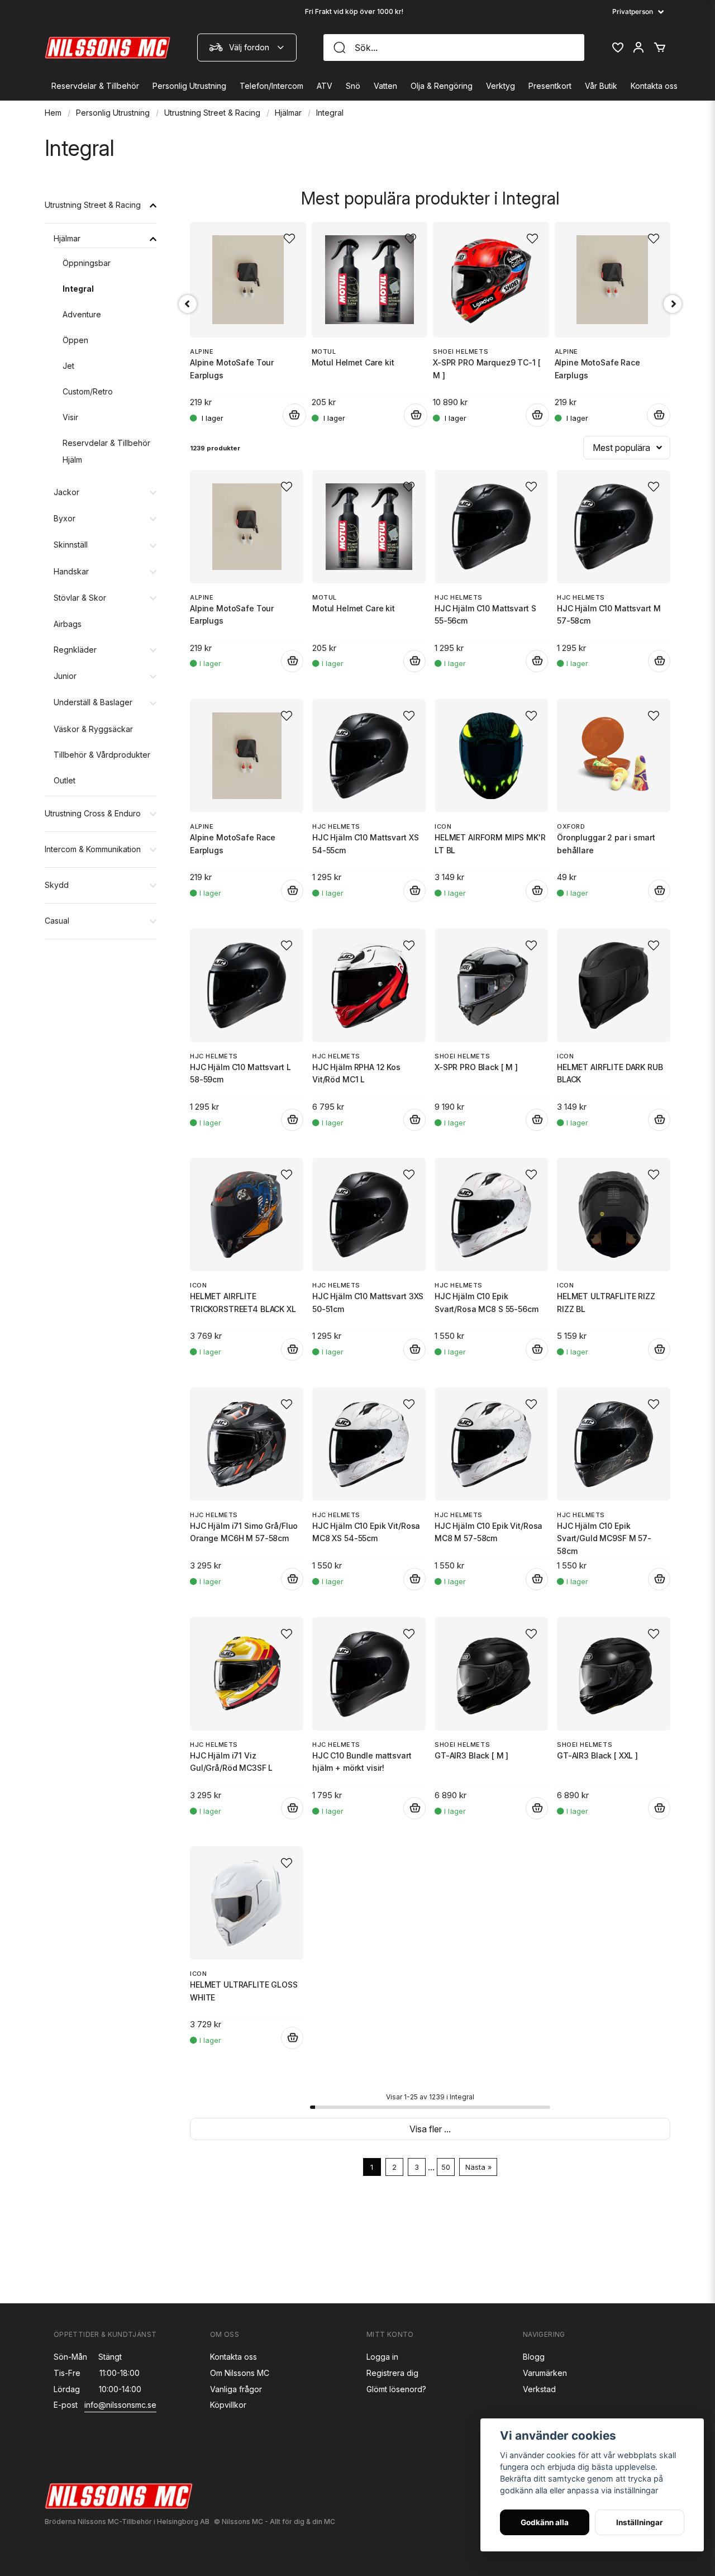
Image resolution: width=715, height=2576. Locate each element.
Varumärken (545, 2373)
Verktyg (500, 86)
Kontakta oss (654, 86)
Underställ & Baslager (93, 702)
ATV (325, 86)
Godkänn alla (545, 2522)
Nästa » (478, 2167)
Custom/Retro (88, 391)
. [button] (423, 1808)
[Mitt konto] (638, 47)
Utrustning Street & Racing (212, 113)
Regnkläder (75, 650)
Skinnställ (71, 545)
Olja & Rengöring (442, 86)
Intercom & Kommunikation (93, 849)
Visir (70, 417)
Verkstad (539, 2389)
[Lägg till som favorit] (617, 47)
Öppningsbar (87, 263)
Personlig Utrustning (189, 86)
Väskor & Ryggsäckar (93, 729)
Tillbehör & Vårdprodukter (102, 755)
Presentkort (550, 86)
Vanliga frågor (236, 2389)
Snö (353, 86)
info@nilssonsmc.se (120, 2405)
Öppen (75, 340)
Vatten (385, 86)
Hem (53, 113)
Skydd (57, 885)
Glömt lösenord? (396, 2389)
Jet (68, 366)
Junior (65, 676)
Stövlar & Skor (80, 598)
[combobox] (247, 47)
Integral (78, 289)
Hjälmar (288, 113)
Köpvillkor (228, 2405)
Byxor (65, 518)
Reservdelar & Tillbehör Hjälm (106, 451)
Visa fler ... (430, 2129)
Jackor (66, 492)
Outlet (65, 780)
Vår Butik (601, 86)
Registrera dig (392, 2373)
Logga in (382, 2357)
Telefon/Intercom (271, 86)
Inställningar (640, 2522)
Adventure (82, 314)
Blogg (534, 2357)
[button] (287, 487)
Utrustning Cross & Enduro (93, 813)
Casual (57, 921)
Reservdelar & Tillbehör (95, 86)
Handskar (71, 571)
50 (446, 2167)
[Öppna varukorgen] (660, 47)
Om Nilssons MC (240, 2373)
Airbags (68, 624)
